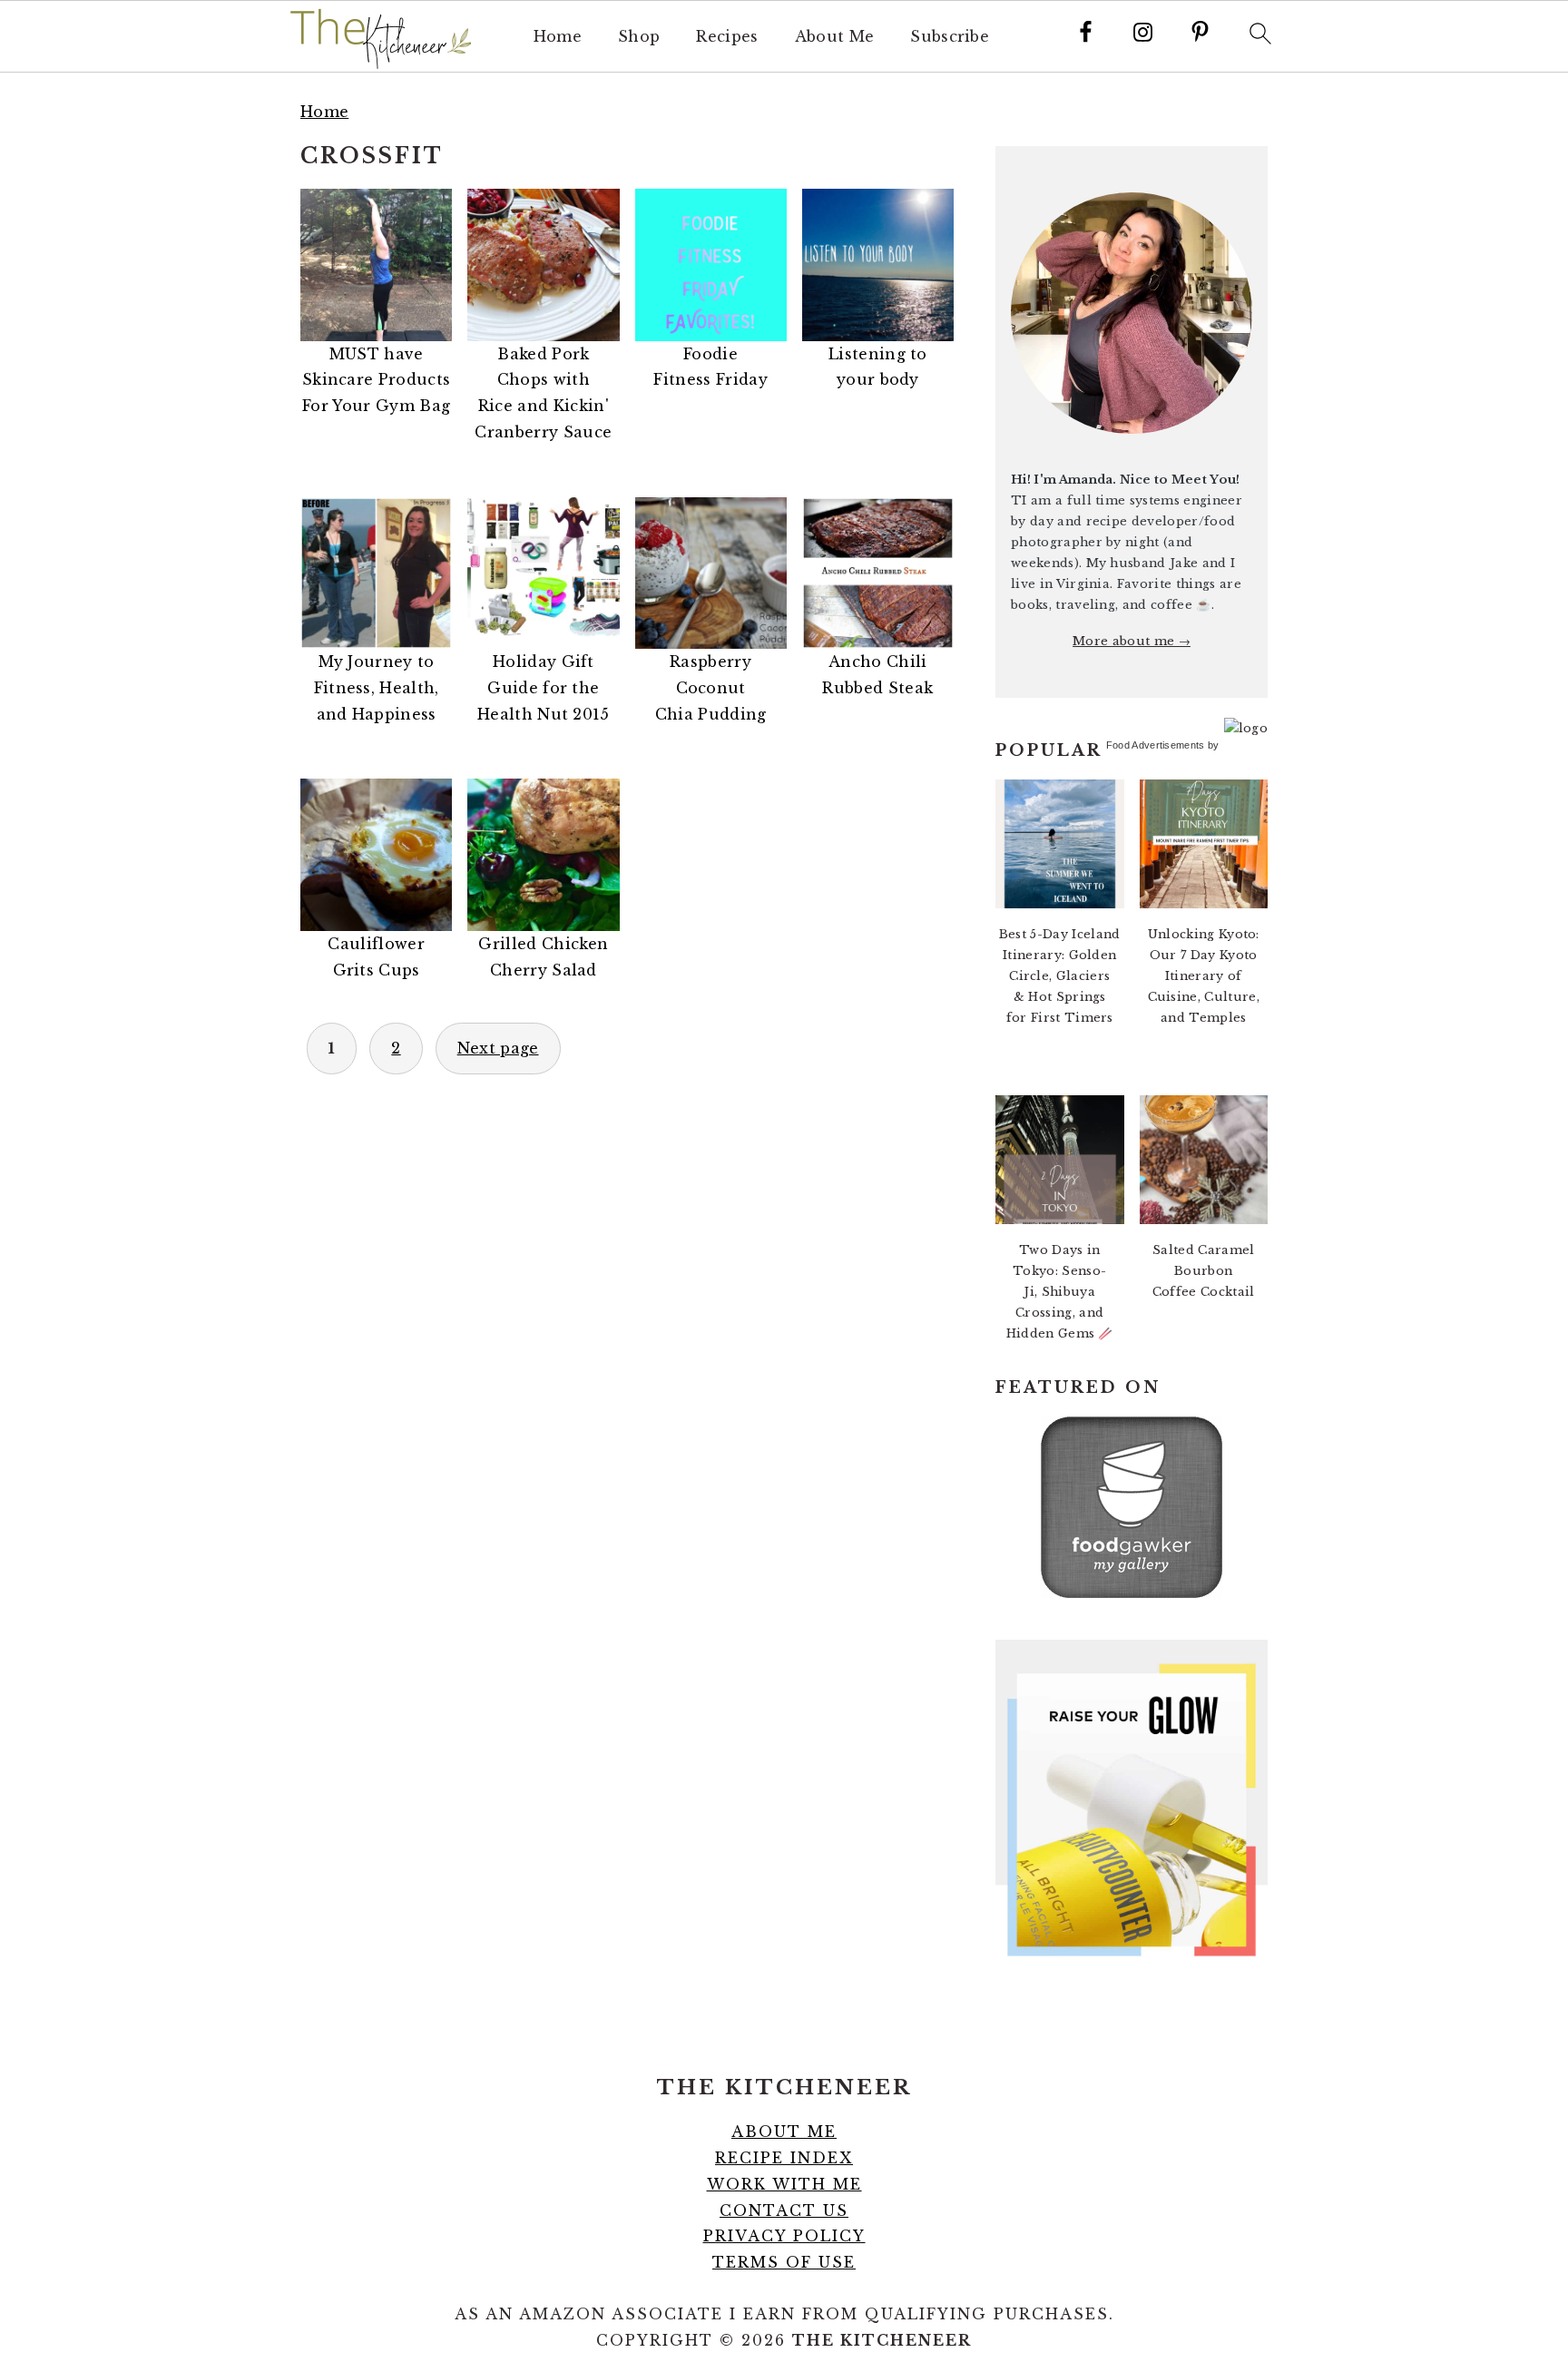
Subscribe (950, 37)
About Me (835, 37)
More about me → (1132, 641)
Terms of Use (784, 2262)
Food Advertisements (1156, 745)
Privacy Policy (784, 2236)
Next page (498, 1048)
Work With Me (784, 2184)
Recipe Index (784, 2158)
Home (558, 37)
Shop (639, 37)
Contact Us (784, 2210)
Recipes (727, 37)
